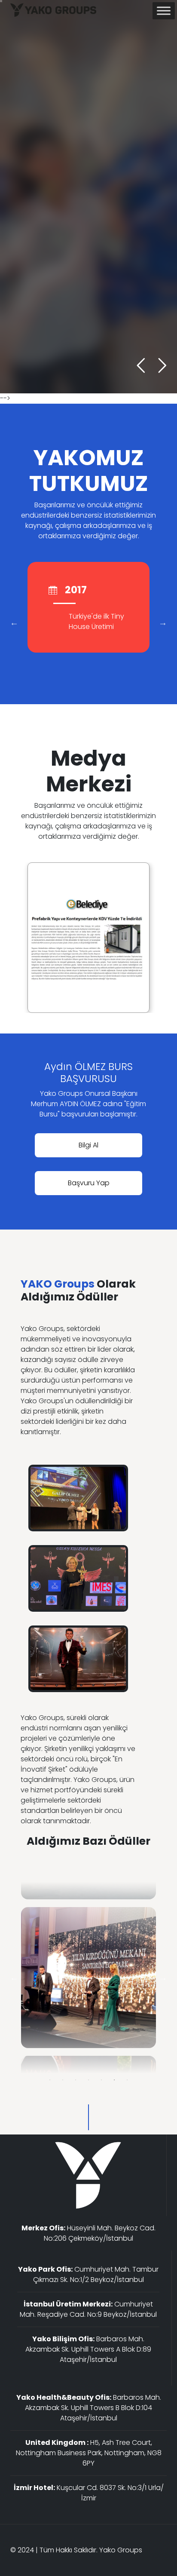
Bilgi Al (33, 262)
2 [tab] (63, 2080)
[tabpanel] (88, 1978)
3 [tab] (76, 2080)
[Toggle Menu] (164, 11)
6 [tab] (114, 2080)
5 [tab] (101, 2080)
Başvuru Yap (89, 1183)
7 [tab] (127, 2080)
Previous (14, 623)
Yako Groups (121, 2550)
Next (163, 623)
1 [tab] (50, 2080)
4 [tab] (88, 2080)
